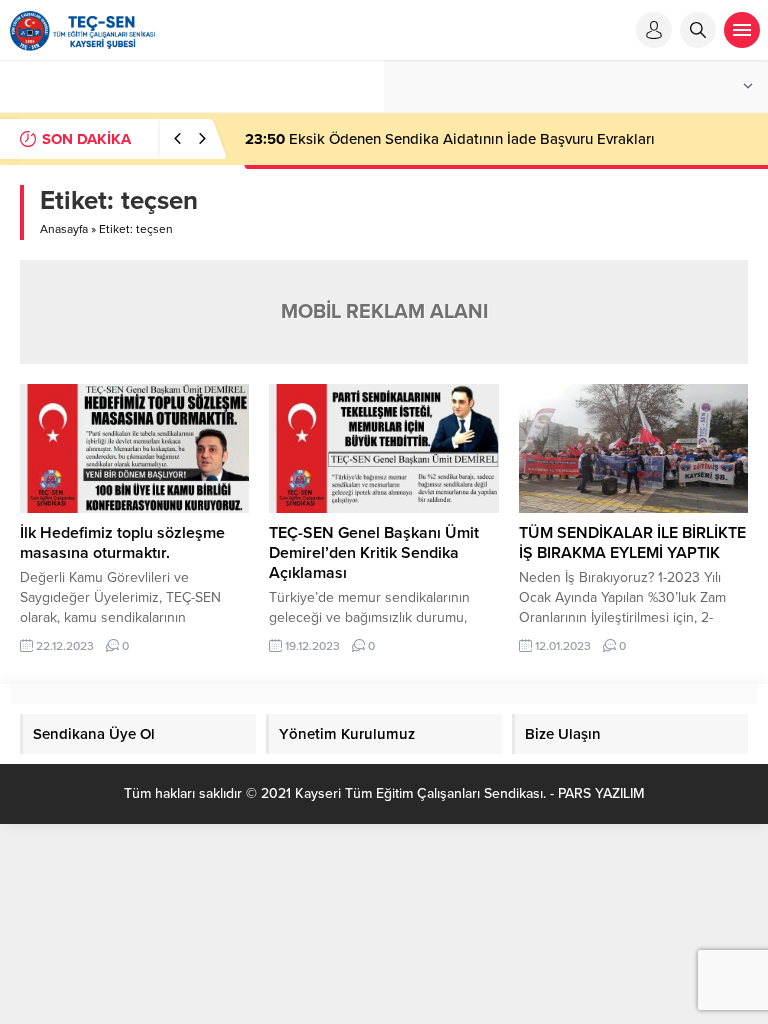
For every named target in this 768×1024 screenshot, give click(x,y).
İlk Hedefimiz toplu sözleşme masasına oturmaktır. (122, 543)
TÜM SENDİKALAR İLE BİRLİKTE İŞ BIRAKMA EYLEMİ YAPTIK (632, 543)
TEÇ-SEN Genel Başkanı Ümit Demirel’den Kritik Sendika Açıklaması (374, 553)
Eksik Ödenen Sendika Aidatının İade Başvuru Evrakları (450, 139)
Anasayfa (64, 229)
